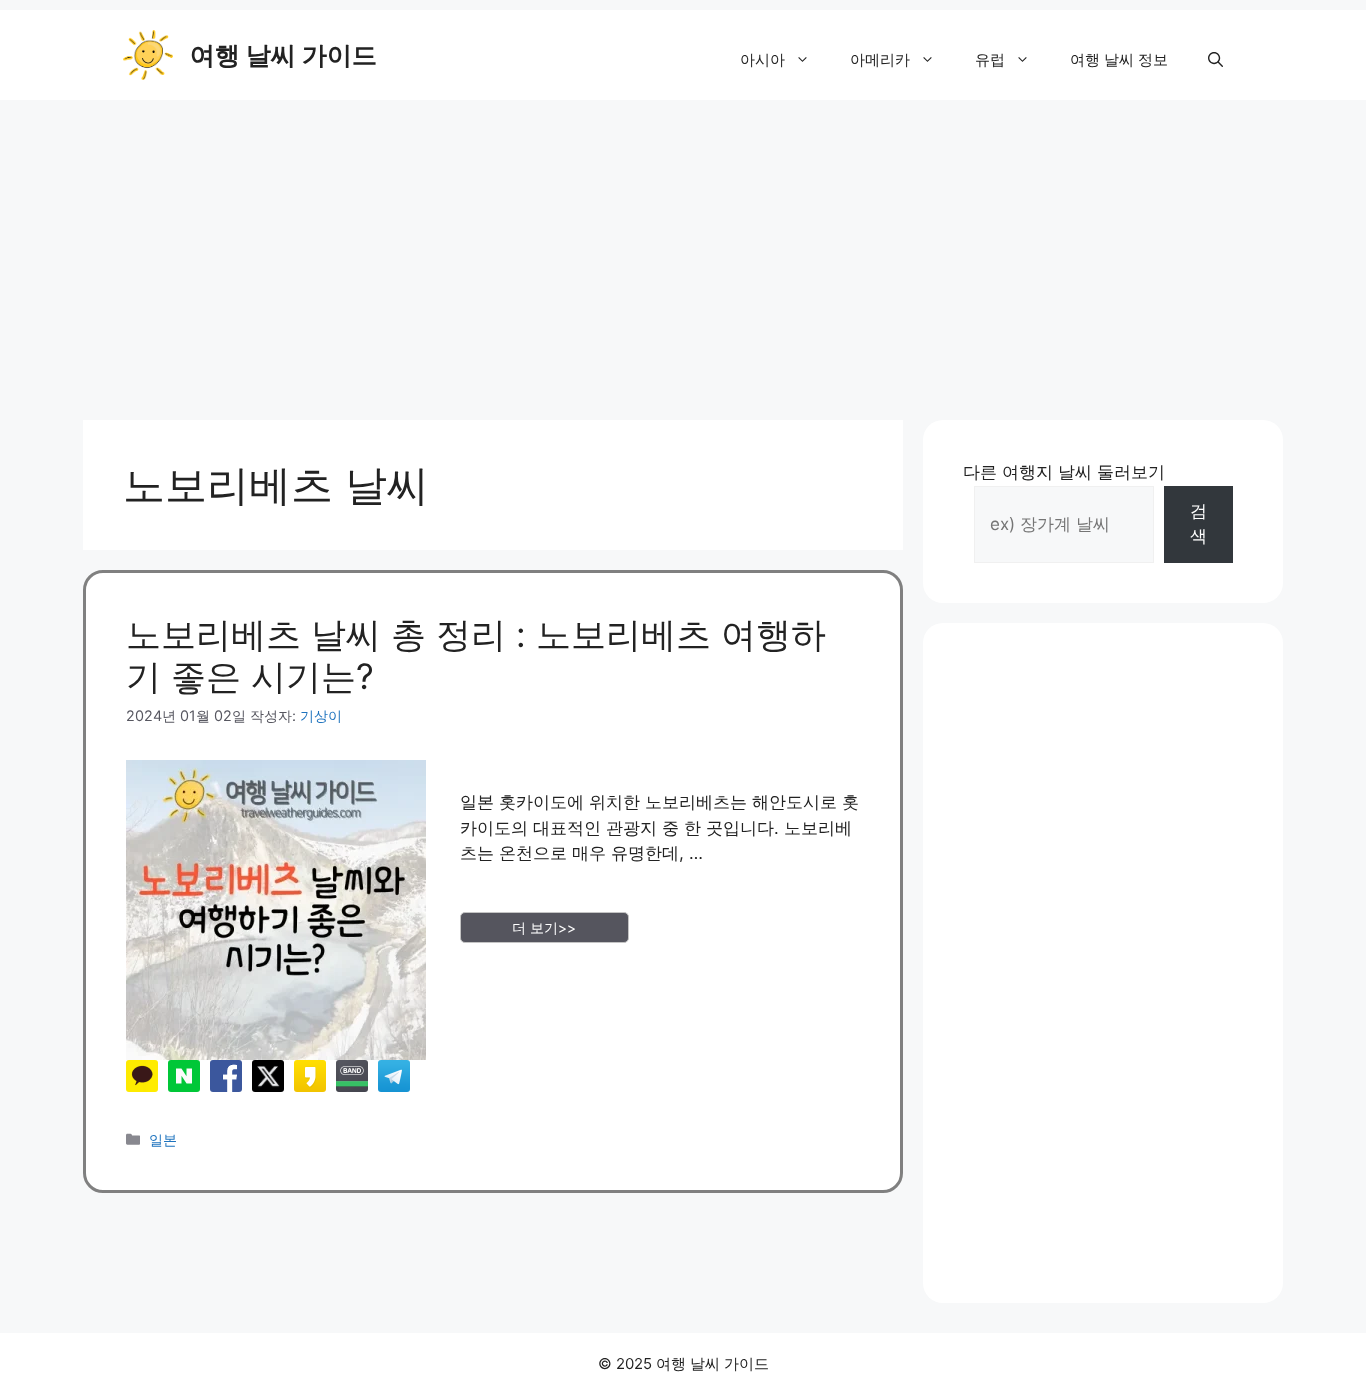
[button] (1215, 60)
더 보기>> (544, 927)
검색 (1198, 524)
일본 (163, 1139)
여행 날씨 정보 (1119, 59)
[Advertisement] (683, 250)
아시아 (762, 59)
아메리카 (880, 59)
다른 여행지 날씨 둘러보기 (1064, 472)
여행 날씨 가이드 (283, 55)
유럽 (990, 59)
